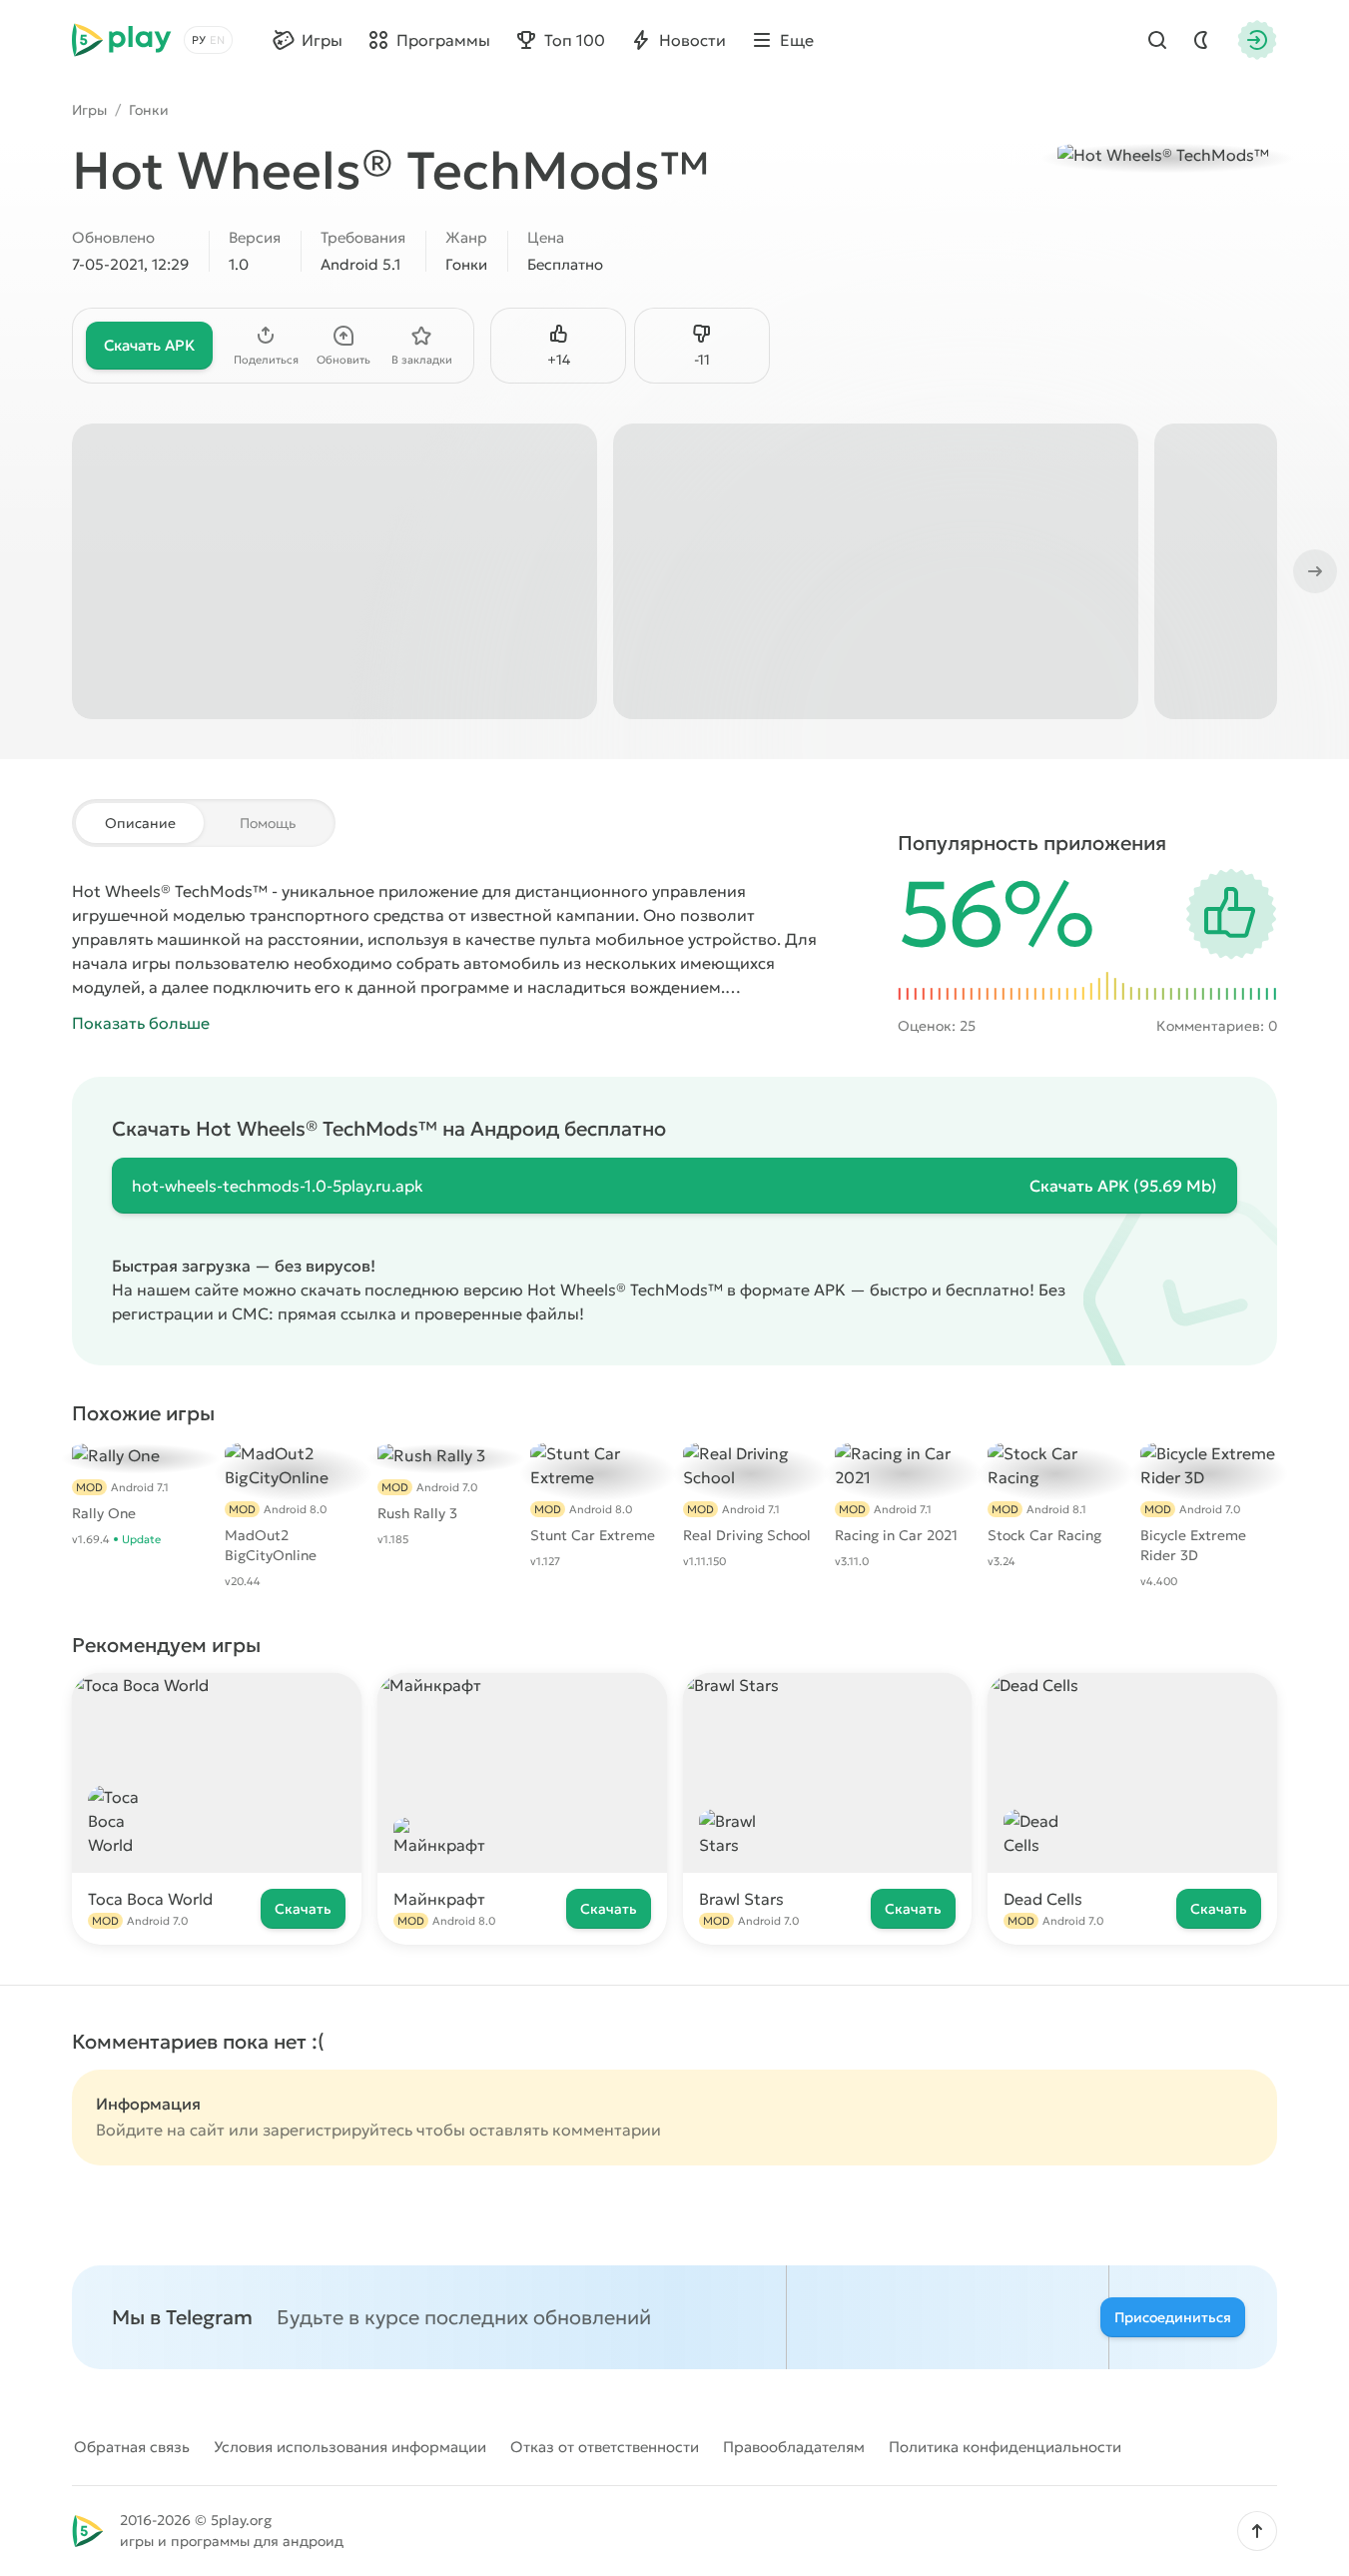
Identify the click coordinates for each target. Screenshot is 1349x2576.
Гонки (149, 110)
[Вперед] (1313, 571)
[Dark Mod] (1201, 40)
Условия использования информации (350, 2447)
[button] (1257, 2531)
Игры (89, 110)
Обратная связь (132, 2447)
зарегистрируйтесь (337, 2130)
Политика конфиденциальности (1005, 2447)
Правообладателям (794, 2447)
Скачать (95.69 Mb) (1123, 1186)
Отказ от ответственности (605, 2447)
